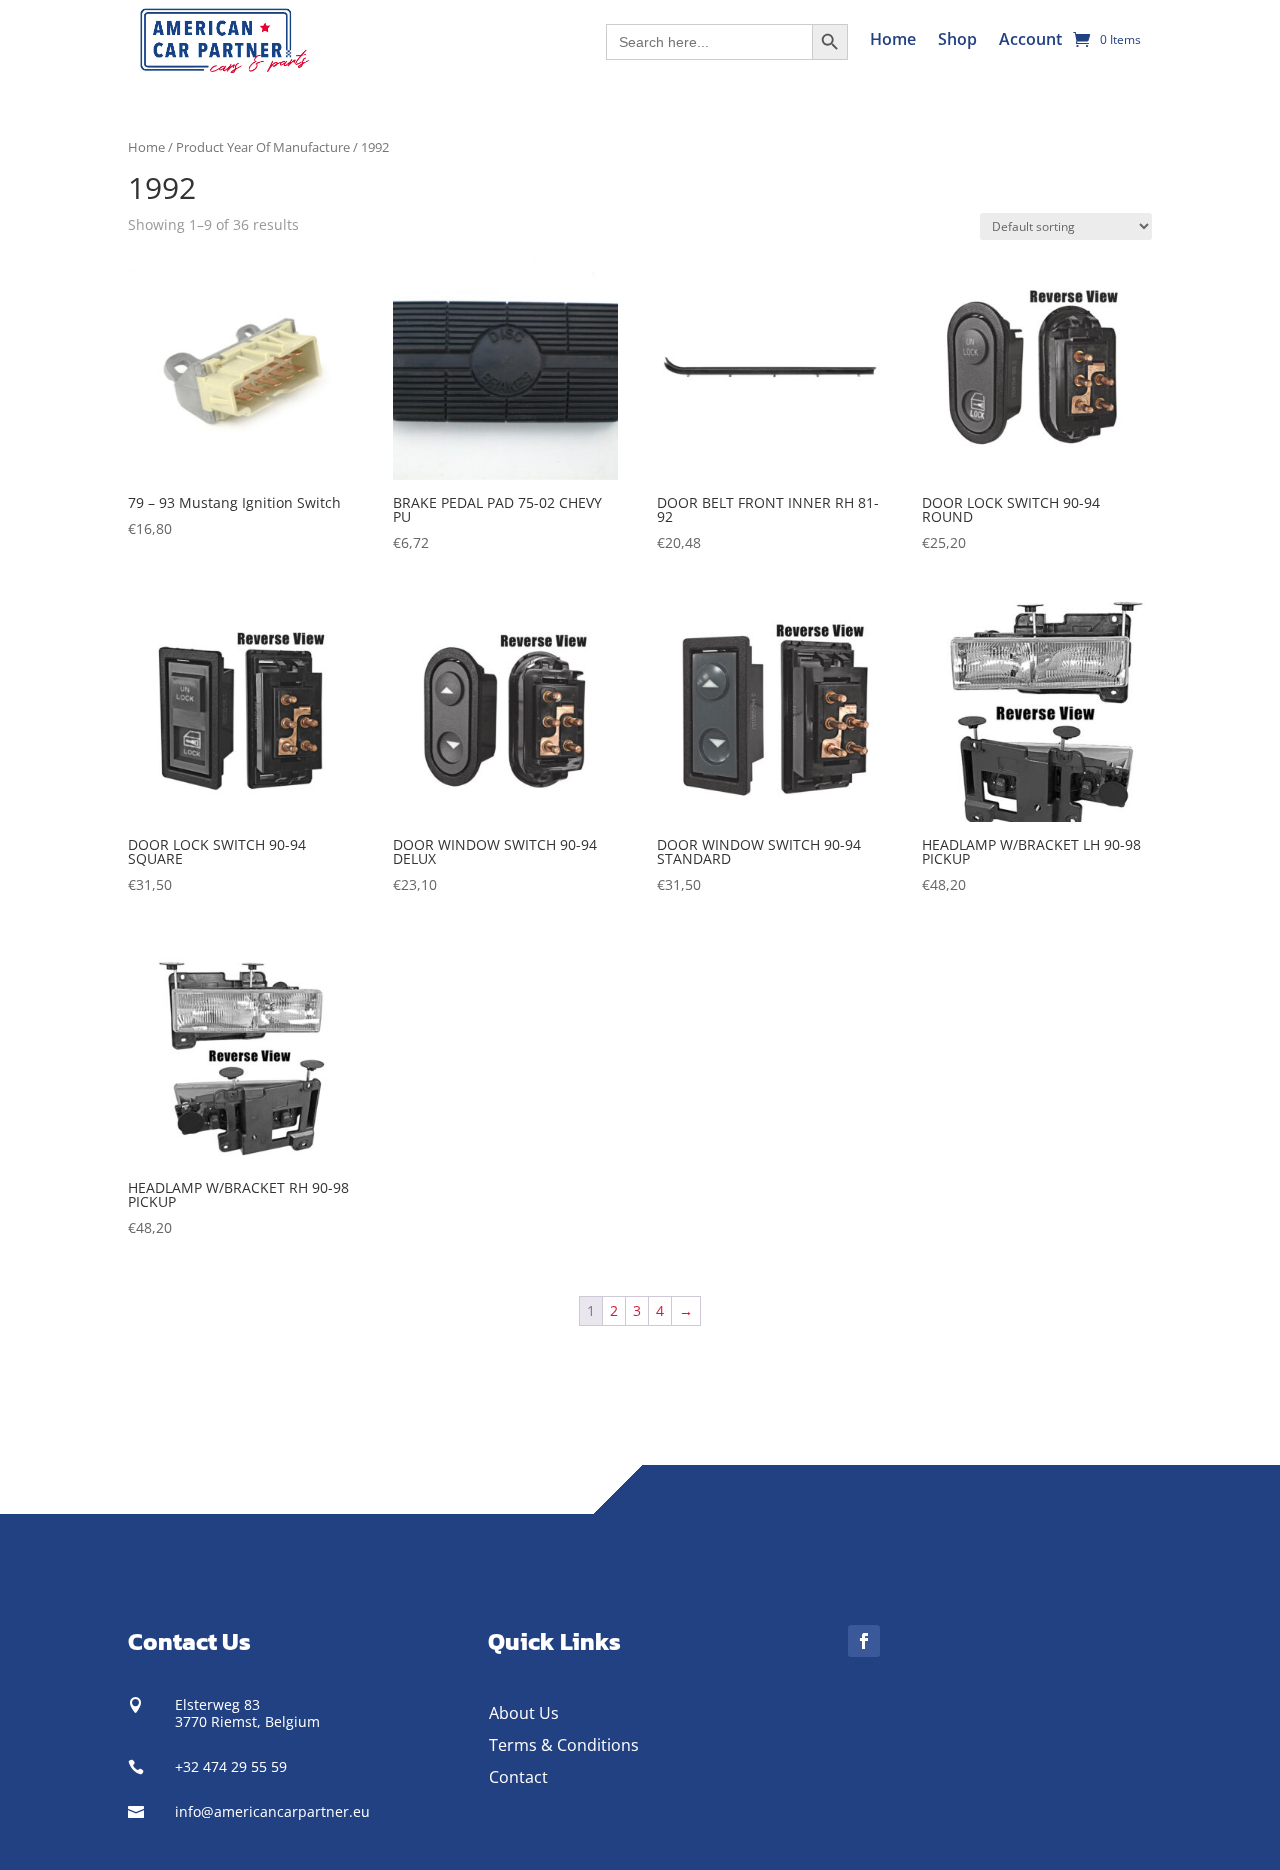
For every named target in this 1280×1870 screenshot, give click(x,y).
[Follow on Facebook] (864, 1641)
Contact (518, 1777)
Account (1030, 39)
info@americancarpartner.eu (272, 1811)
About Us (524, 1713)
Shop (957, 39)
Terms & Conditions (564, 1745)
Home (893, 39)
